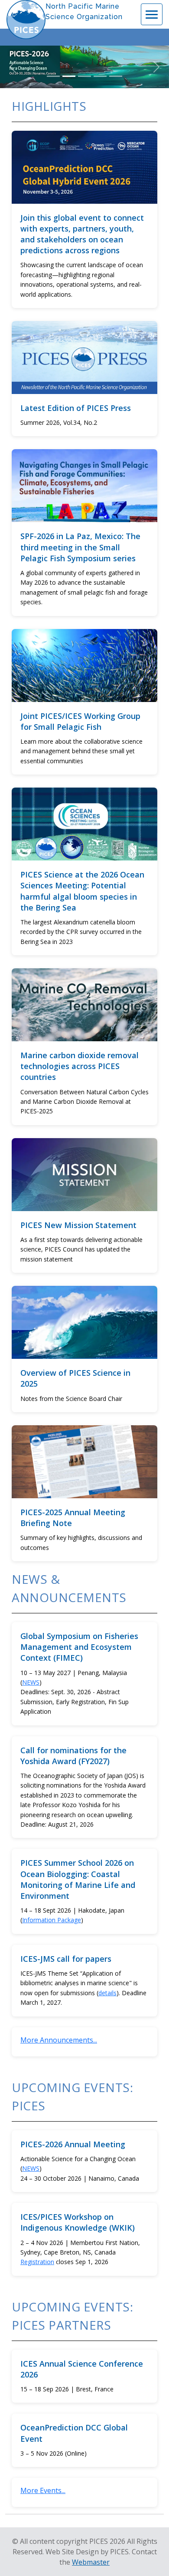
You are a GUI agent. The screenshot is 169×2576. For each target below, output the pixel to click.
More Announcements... (59, 2040)
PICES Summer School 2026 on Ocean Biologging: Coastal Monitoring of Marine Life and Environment (78, 1879)
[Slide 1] (53, 76)
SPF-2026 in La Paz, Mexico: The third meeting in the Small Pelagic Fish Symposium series (80, 547)
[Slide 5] (116, 76)
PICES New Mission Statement (78, 1225)
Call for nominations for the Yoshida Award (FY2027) (73, 1756)
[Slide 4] (100, 76)
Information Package (52, 1920)
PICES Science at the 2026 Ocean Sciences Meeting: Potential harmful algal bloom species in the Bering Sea (82, 891)
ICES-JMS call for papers (66, 1959)
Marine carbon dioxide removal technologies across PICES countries (80, 1066)
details (107, 1993)
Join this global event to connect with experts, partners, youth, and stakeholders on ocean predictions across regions (82, 234)
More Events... (43, 2490)
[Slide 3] (84, 76)
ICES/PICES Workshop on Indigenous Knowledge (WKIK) (78, 2222)
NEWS (31, 1682)
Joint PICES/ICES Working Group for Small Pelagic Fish (80, 721)
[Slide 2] (69, 76)
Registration (37, 2262)
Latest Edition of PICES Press (76, 408)
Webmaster (91, 2562)
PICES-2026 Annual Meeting (73, 2144)
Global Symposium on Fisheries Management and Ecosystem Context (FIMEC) (79, 1647)
